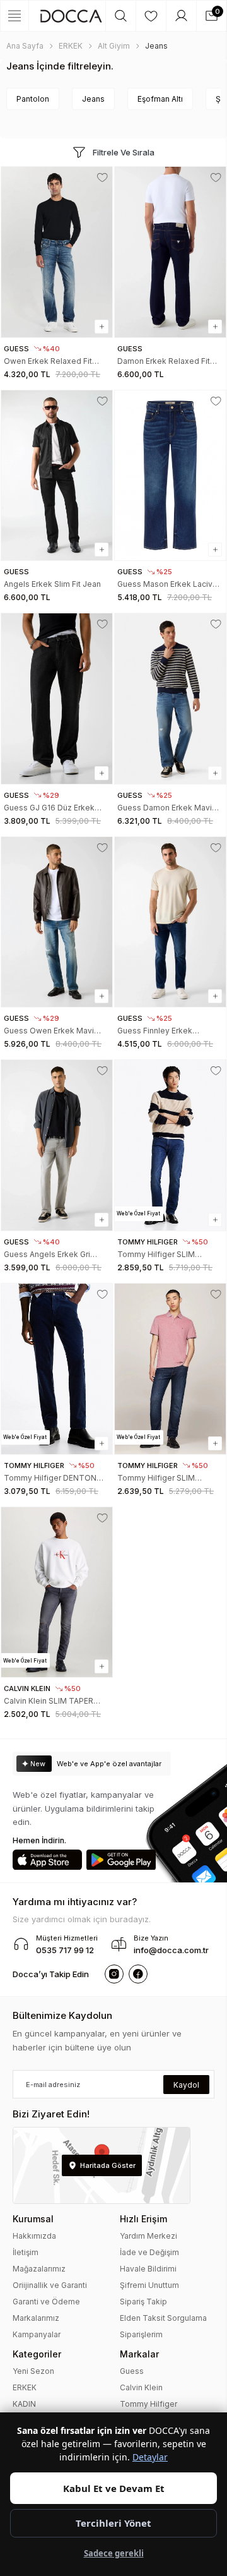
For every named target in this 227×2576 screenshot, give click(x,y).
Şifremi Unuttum (149, 2285)
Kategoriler (37, 2354)
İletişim (26, 2252)
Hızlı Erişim (143, 2219)
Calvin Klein (141, 2387)
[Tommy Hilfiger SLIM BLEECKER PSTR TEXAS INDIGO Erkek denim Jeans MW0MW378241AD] (170, 1145)
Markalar (139, 2354)
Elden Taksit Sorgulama (163, 2318)
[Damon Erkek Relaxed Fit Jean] (170, 252)
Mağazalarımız (39, 2269)
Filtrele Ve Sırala (124, 152)
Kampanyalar (37, 2334)
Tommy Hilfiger (148, 2404)
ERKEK (25, 2387)
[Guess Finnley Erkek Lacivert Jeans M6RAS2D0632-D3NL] (170, 922)
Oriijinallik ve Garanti (50, 2285)
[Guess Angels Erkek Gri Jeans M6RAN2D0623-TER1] (57, 1145)
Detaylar (150, 2457)
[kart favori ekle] (102, 178)
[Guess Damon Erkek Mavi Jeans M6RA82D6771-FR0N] (170, 699)
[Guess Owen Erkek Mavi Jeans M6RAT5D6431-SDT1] (57, 922)
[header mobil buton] (71, 16)
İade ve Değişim (149, 2252)
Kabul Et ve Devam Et (114, 2488)
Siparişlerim (141, 2334)
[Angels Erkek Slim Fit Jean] (57, 476)
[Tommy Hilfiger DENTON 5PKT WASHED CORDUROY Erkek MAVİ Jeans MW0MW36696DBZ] (57, 1369)
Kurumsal (33, 2219)
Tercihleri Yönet (113, 2523)
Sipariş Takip (143, 2302)
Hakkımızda (34, 2236)
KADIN (24, 2404)
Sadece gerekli (114, 2553)
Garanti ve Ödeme (46, 2302)
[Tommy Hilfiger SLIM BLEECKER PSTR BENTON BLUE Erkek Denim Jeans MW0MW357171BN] (170, 1369)
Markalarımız (36, 2318)
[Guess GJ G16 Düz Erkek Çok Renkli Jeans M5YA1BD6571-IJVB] (57, 699)
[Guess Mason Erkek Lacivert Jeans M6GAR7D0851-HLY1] (170, 476)
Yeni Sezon (33, 2371)
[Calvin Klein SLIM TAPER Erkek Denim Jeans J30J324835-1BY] (57, 1592)
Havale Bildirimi (148, 2269)
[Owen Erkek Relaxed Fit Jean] (57, 252)
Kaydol (186, 2085)
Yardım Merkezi (148, 2236)
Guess (132, 2371)
